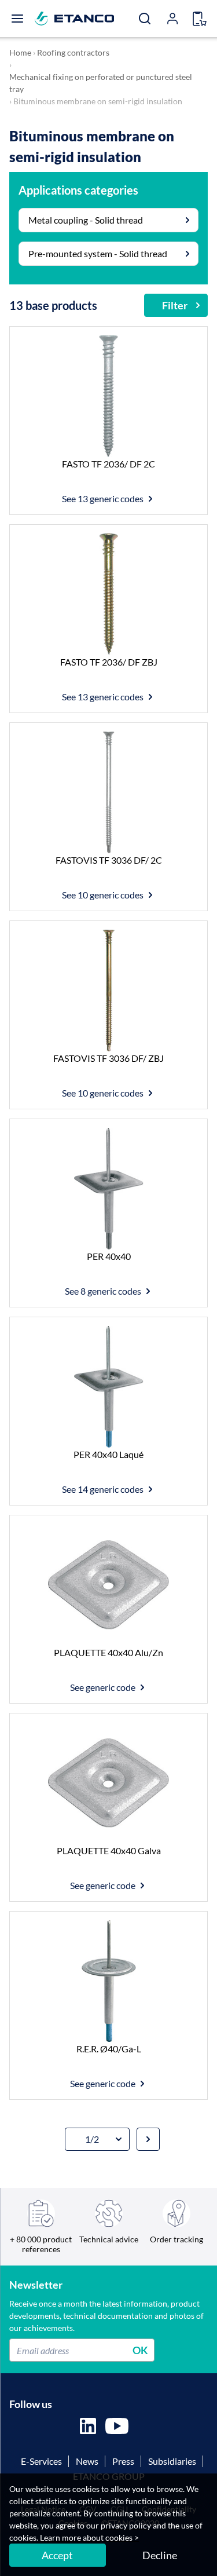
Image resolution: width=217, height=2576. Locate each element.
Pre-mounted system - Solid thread (98, 253)
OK (140, 2350)
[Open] (17, 19)
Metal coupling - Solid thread (86, 220)
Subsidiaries (172, 2461)
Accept (57, 2555)
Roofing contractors (73, 52)
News (87, 2461)
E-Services (41, 2461)
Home (20, 52)
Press (123, 2461)
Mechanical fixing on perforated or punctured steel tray (101, 83)
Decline (160, 2555)
